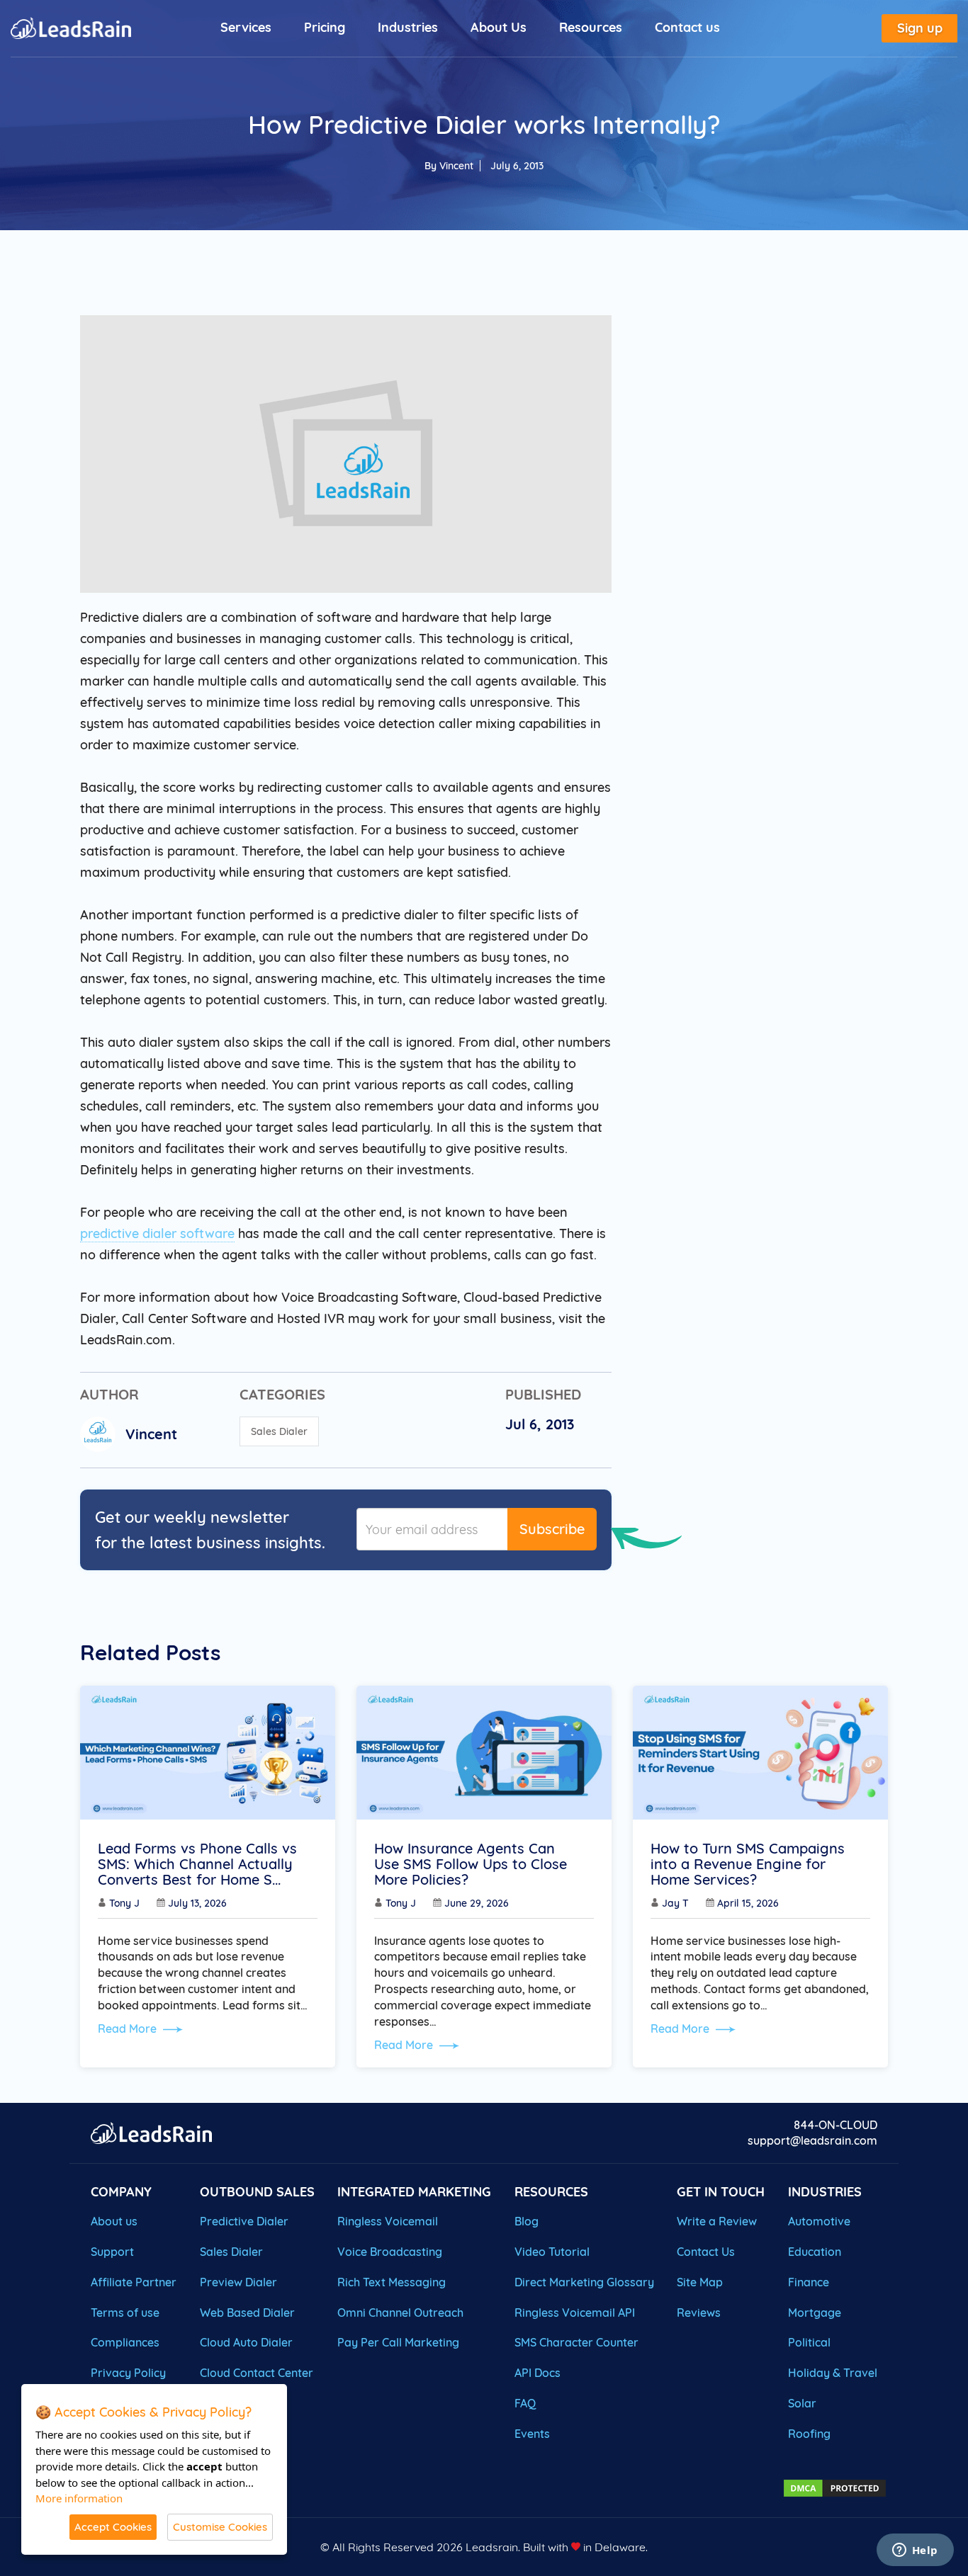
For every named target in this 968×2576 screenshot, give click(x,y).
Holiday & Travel (833, 2373)
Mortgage (815, 2313)
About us (114, 2221)
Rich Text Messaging (392, 2282)
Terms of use (125, 2313)
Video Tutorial (552, 2252)
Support (112, 2252)
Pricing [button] (325, 27)
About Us (499, 27)
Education (815, 2252)
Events (532, 2434)
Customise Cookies (220, 2527)
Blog (527, 2221)
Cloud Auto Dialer (246, 2342)
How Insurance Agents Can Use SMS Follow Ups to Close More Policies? (471, 1864)
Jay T (675, 1903)
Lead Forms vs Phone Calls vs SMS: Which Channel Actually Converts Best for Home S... (197, 1864)
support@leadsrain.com (812, 2140)
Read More (129, 2029)
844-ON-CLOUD (835, 2125)
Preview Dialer (238, 2282)
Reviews (699, 2313)
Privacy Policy (128, 2373)
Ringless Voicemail (388, 2221)
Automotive (819, 2221)
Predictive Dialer (244, 2221)
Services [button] (246, 27)
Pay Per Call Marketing (398, 2342)
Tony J (124, 1903)
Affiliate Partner (134, 2282)
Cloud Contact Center (257, 2373)
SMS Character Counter (576, 2342)
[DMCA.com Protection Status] (835, 2487)
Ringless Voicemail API (575, 2313)
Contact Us (706, 2252)
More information (79, 2498)
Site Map (700, 2282)
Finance (809, 2282)
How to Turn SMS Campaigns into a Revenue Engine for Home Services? (748, 1864)
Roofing (809, 2434)
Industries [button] (408, 27)
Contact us (687, 27)
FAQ (525, 2403)
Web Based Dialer (247, 2313)
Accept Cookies (113, 2527)
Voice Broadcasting (390, 2252)
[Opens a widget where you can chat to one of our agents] (915, 2551)
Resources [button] (591, 27)
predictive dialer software (157, 1233)
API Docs (538, 2373)
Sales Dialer (279, 1431)
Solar (802, 2403)
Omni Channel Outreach (400, 2313)
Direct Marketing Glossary (584, 2282)
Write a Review (717, 2221)
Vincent (456, 166)
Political (809, 2342)
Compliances (125, 2342)
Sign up (920, 28)
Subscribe (552, 1529)
